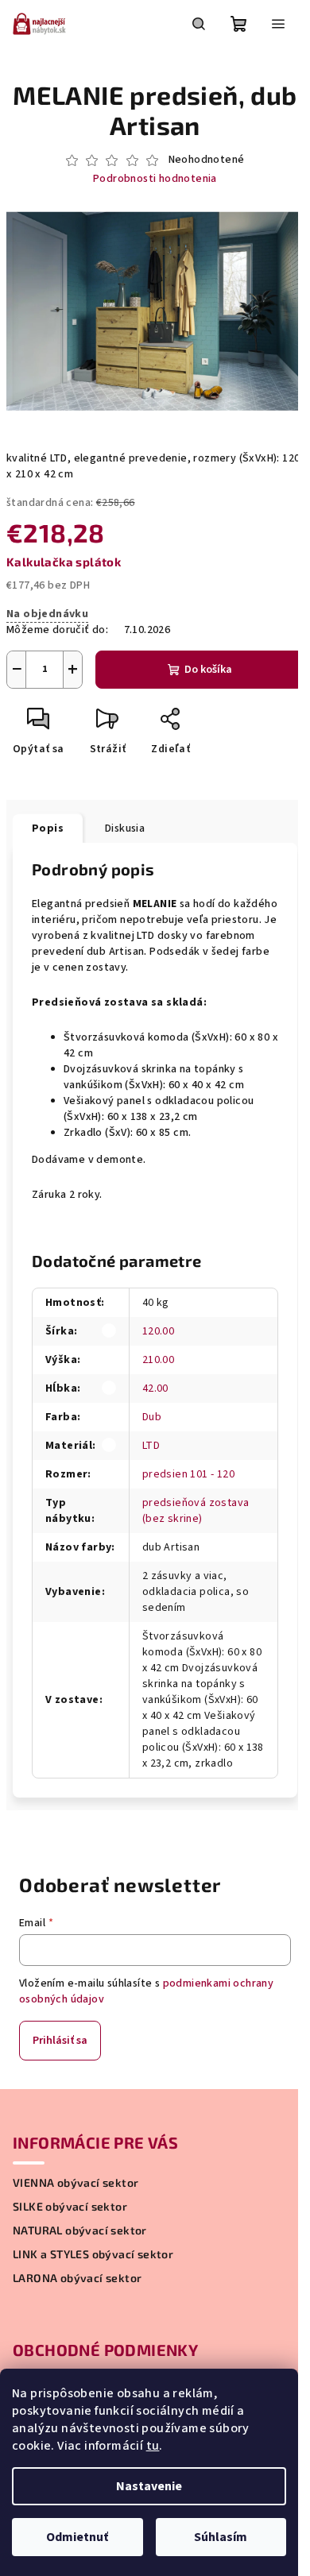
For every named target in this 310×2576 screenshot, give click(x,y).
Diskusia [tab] (125, 828)
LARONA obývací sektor (77, 2278)
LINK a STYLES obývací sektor (93, 2254)
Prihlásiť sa (60, 2041)
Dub (152, 1417)
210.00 (158, 1360)
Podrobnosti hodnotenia (155, 179)
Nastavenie (149, 2486)
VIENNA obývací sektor (76, 2183)
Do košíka (208, 670)
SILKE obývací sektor (70, 2207)
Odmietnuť (77, 2537)
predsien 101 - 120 (188, 1474)
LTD (151, 1446)
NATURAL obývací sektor (80, 2230)
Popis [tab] (48, 828)
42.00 (155, 1388)
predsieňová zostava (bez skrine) (196, 1511)
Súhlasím (221, 2537)
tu (153, 2446)
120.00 (158, 1331)
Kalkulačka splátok (64, 562)
